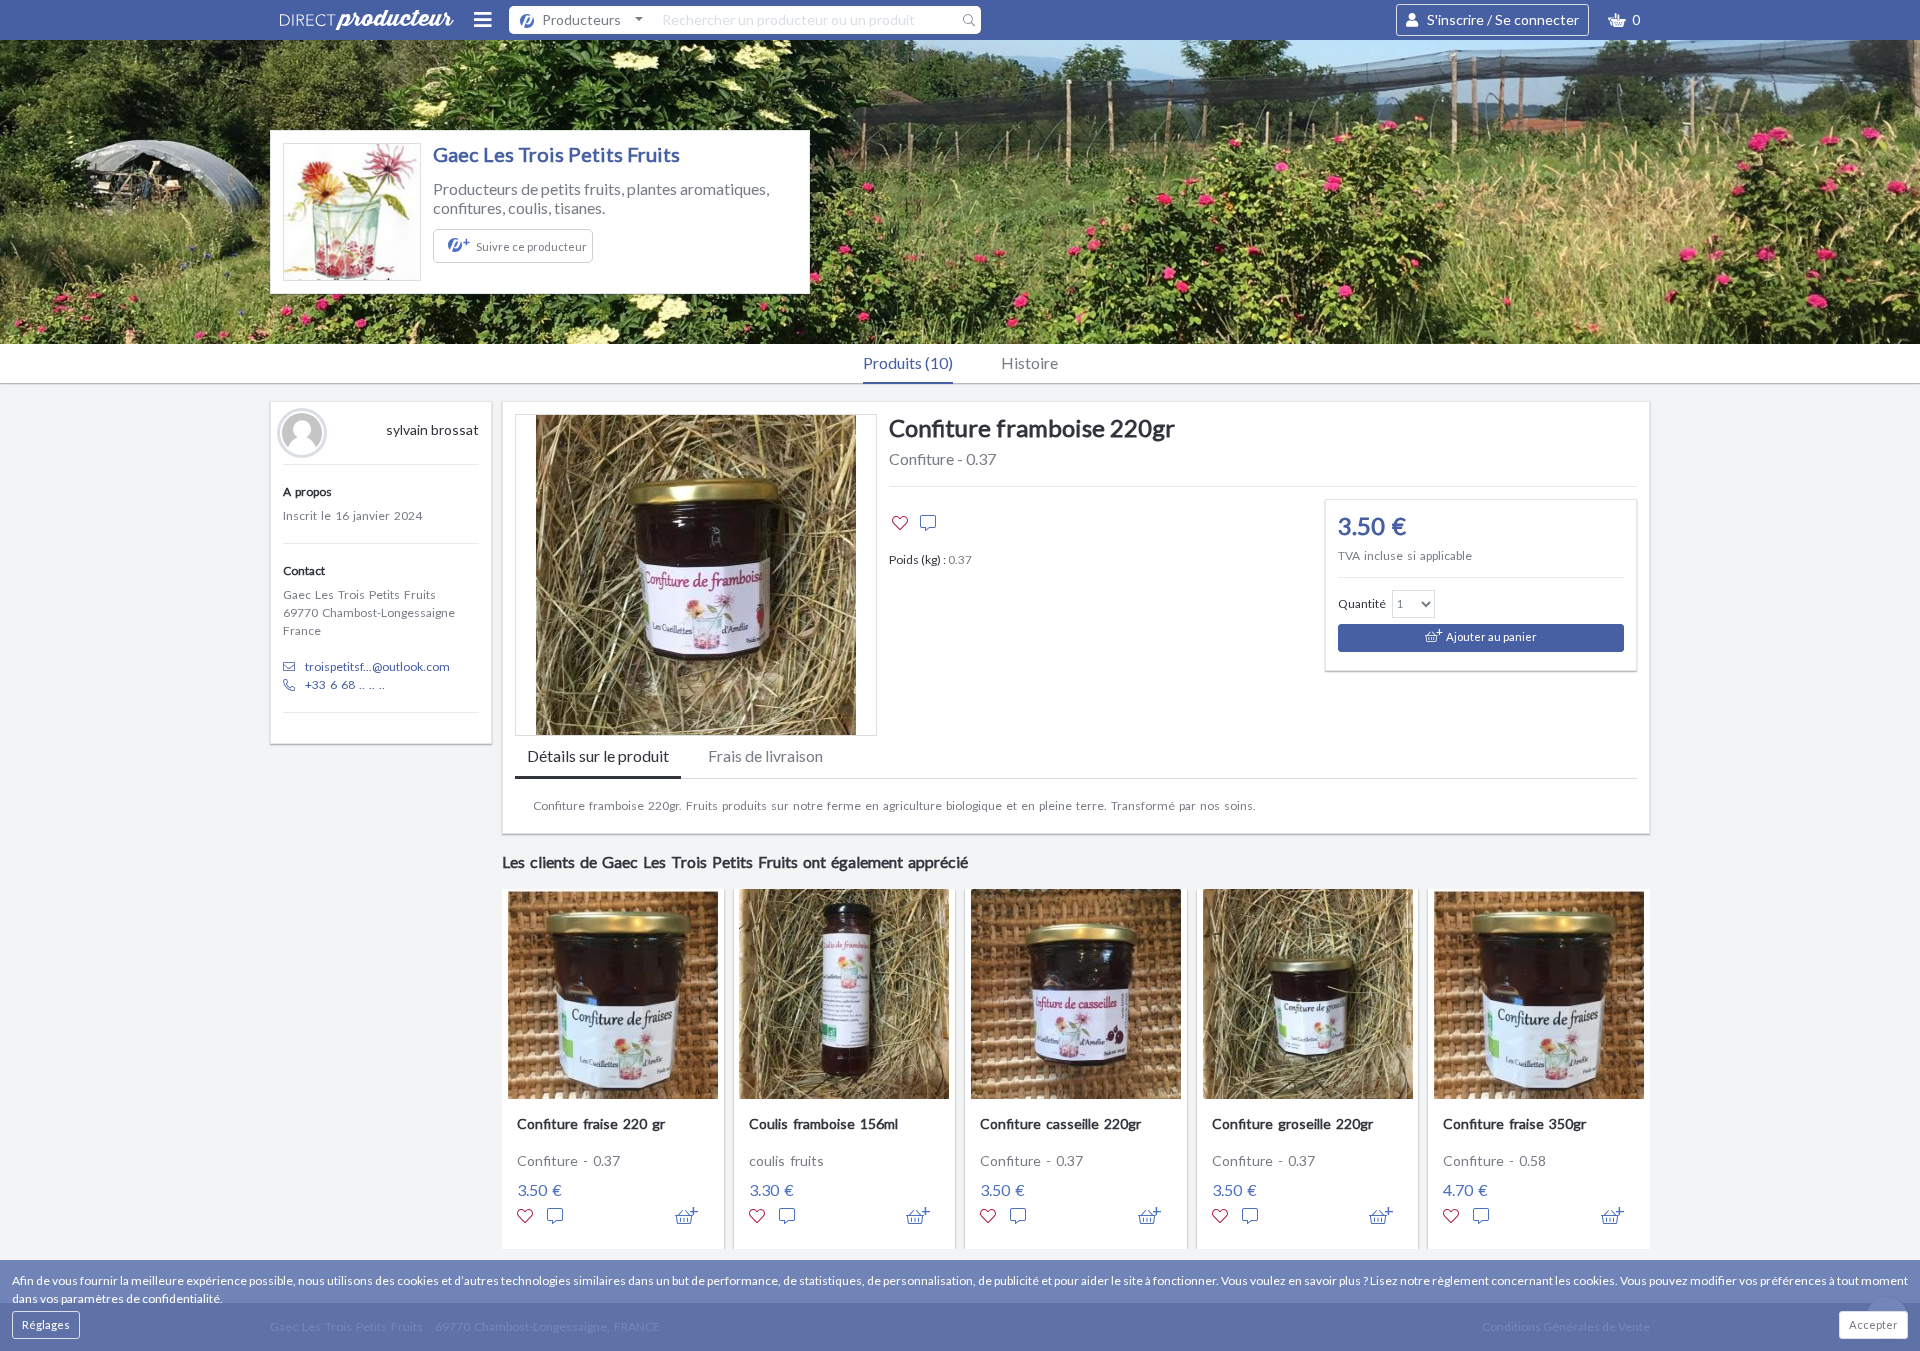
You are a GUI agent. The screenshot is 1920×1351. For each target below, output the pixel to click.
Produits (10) (908, 362)
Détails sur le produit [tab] (598, 755)
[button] (1624, 20)
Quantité (1362, 603)
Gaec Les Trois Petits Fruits (556, 154)
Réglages (46, 1324)
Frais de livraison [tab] (765, 755)
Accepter (1873, 1324)
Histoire (1029, 362)
